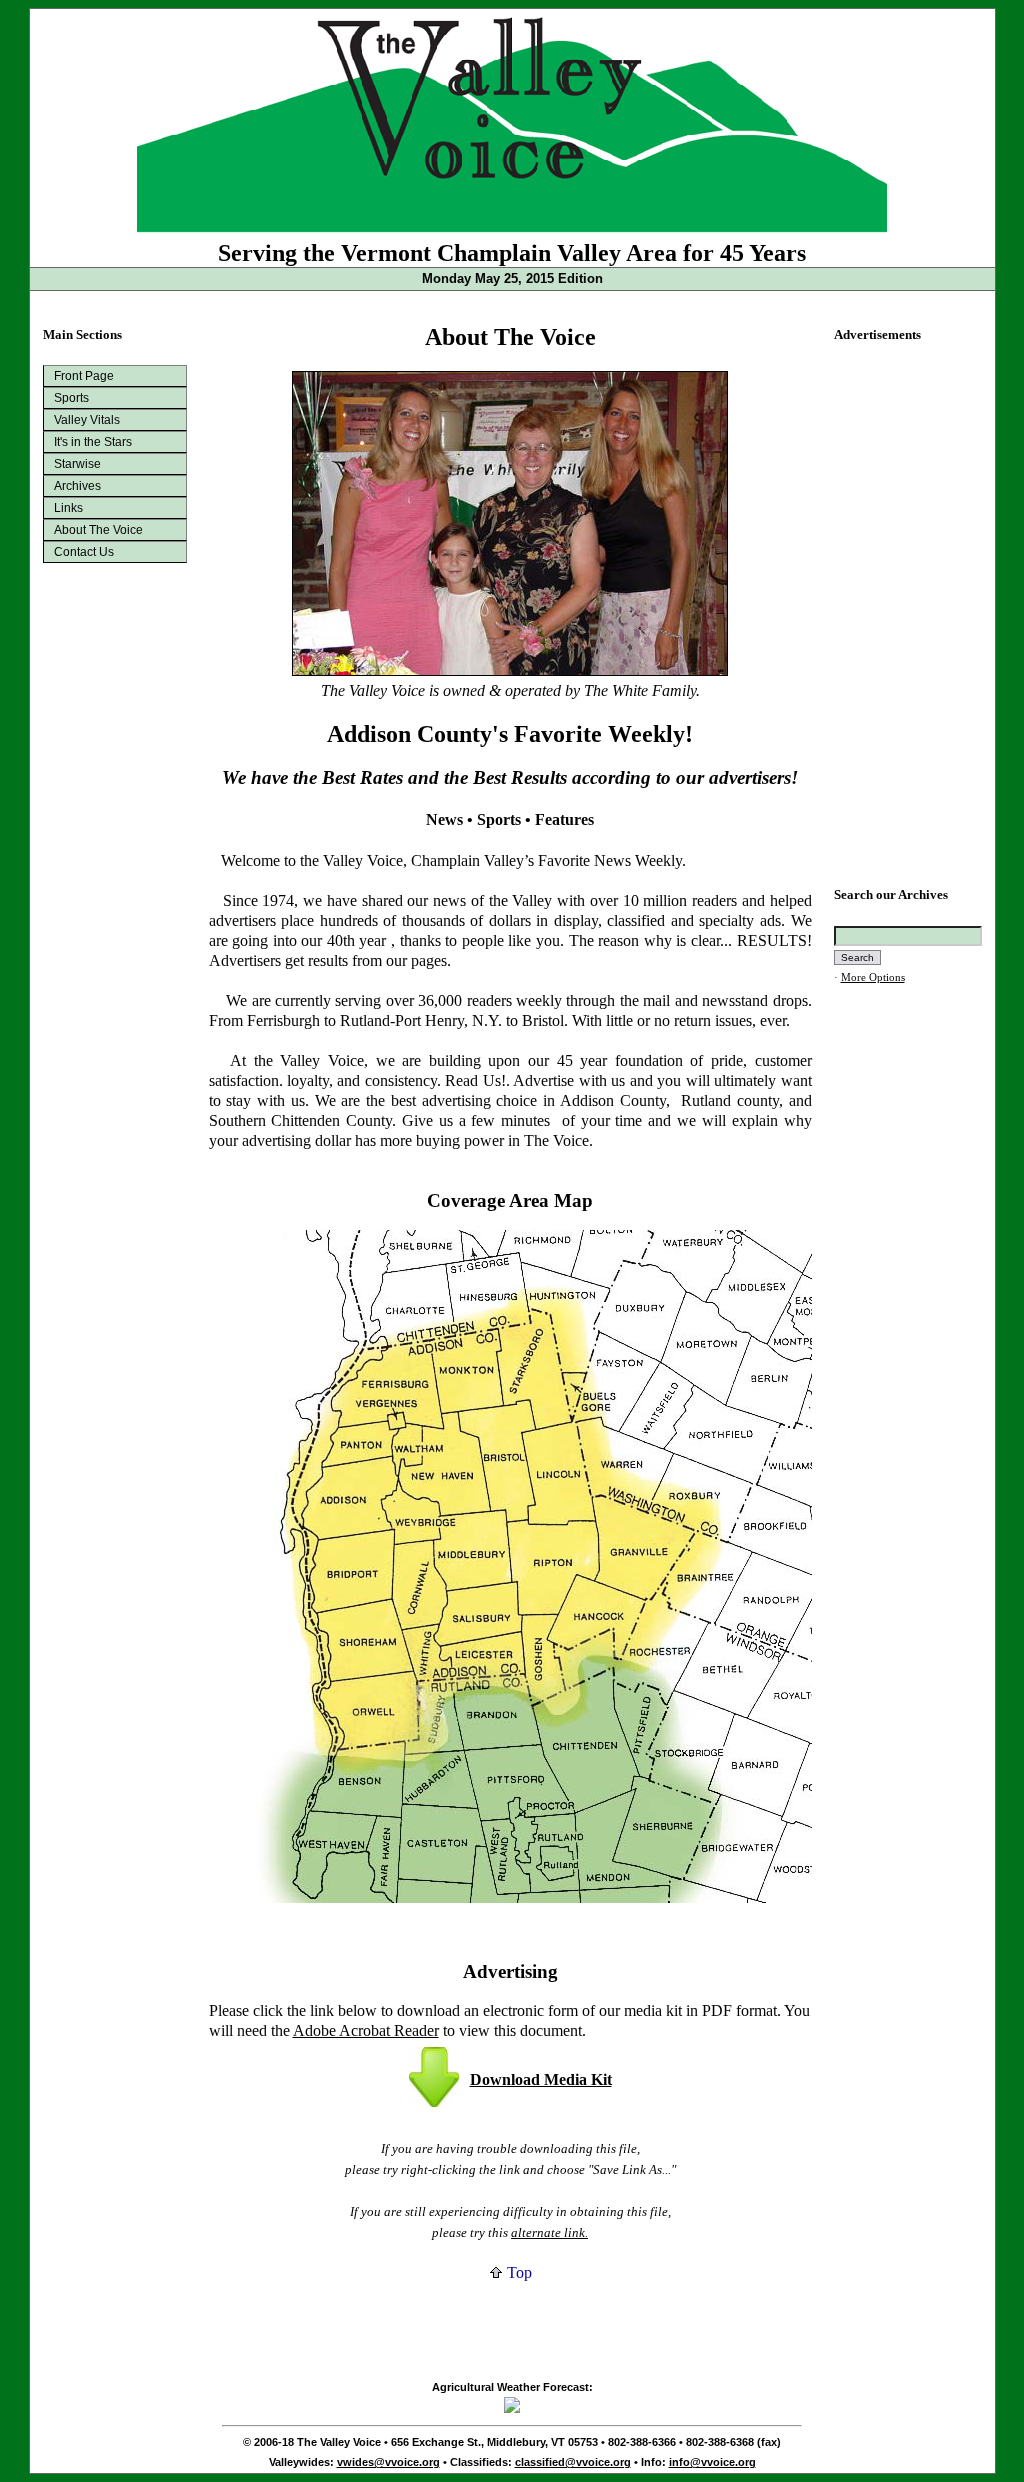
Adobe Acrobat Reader (366, 2030)
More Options (873, 977)
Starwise (77, 464)
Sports (71, 398)
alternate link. (549, 2232)
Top (517, 2272)
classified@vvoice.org (573, 2462)
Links (68, 508)
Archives (77, 486)
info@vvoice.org (712, 2462)
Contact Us (84, 552)
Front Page (84, 376)
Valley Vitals (87, 420)
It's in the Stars (93, 442)
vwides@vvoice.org (388, 2462)
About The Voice (98, 530)
